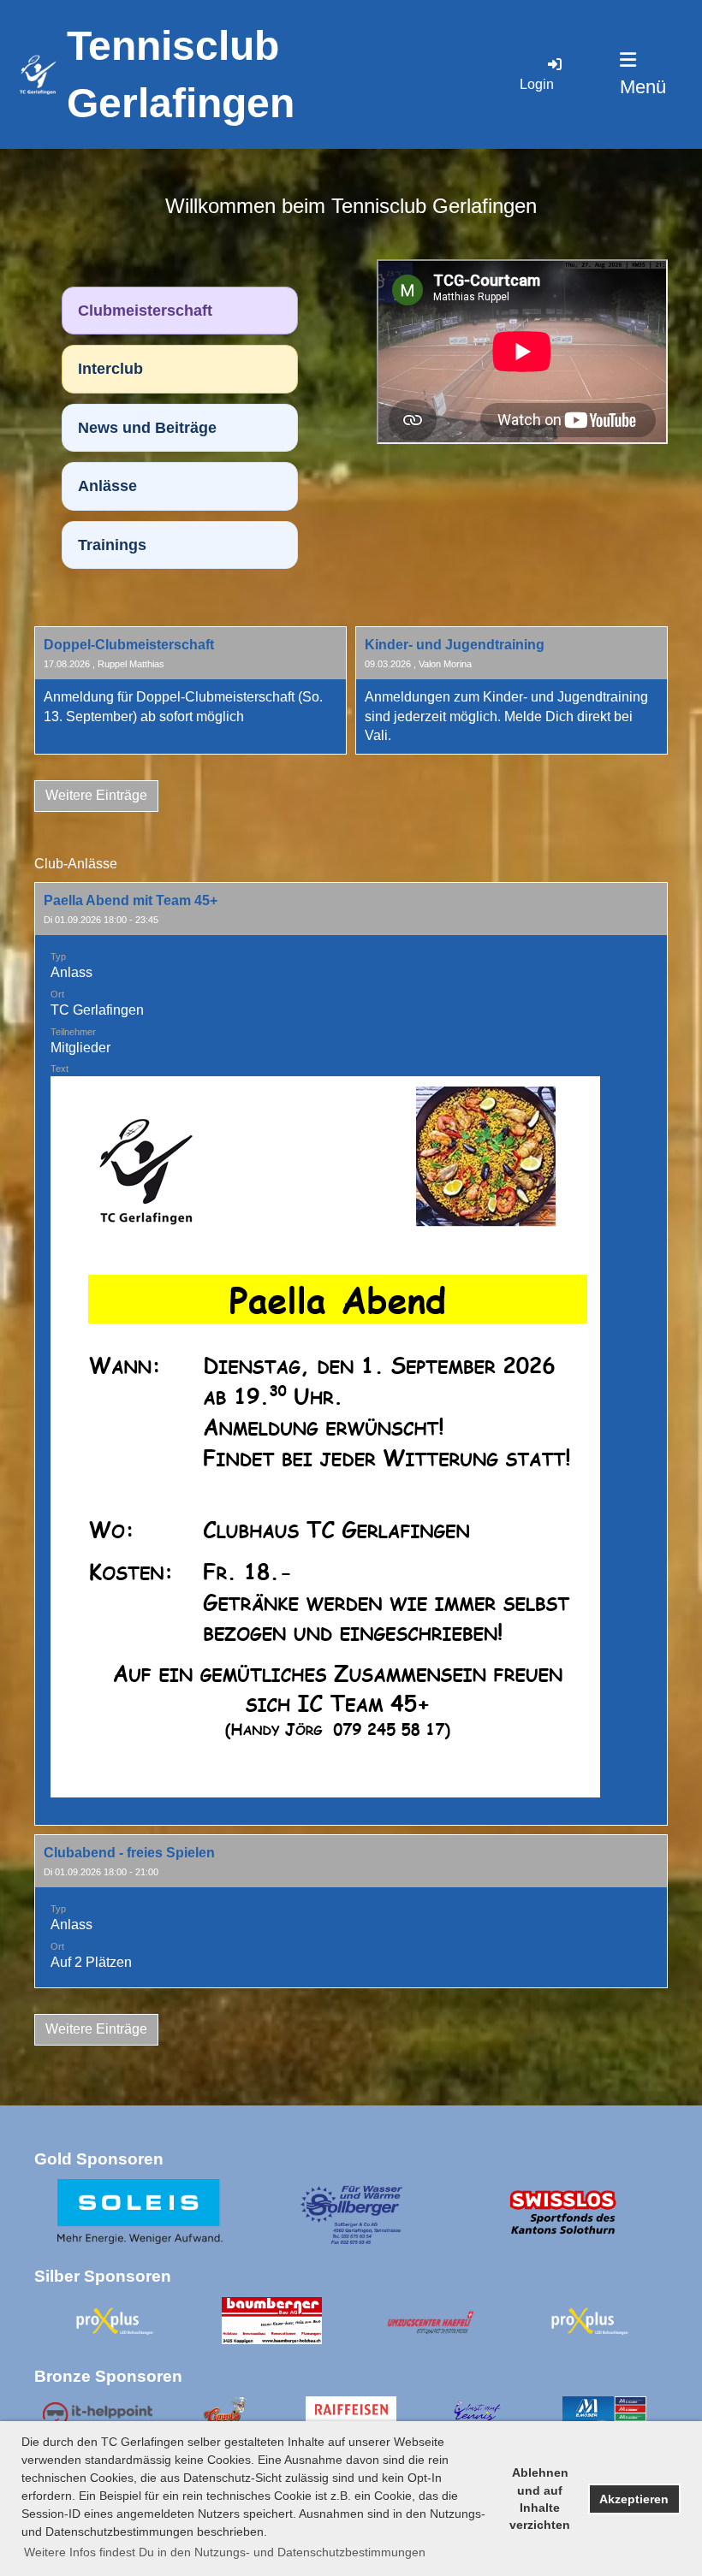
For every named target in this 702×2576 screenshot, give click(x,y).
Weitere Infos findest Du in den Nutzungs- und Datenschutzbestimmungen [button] (225, 2552)
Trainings (112, 545)
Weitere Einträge (96, 795)
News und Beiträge (147, 428)
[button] (351, 1354)
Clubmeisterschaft (145, 311)
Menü (643, 87)
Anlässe (107, 486)
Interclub (110, 369)
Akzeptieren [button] (634, 2499)
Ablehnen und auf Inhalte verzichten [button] (540, 2498)
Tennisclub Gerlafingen (181, 74)
